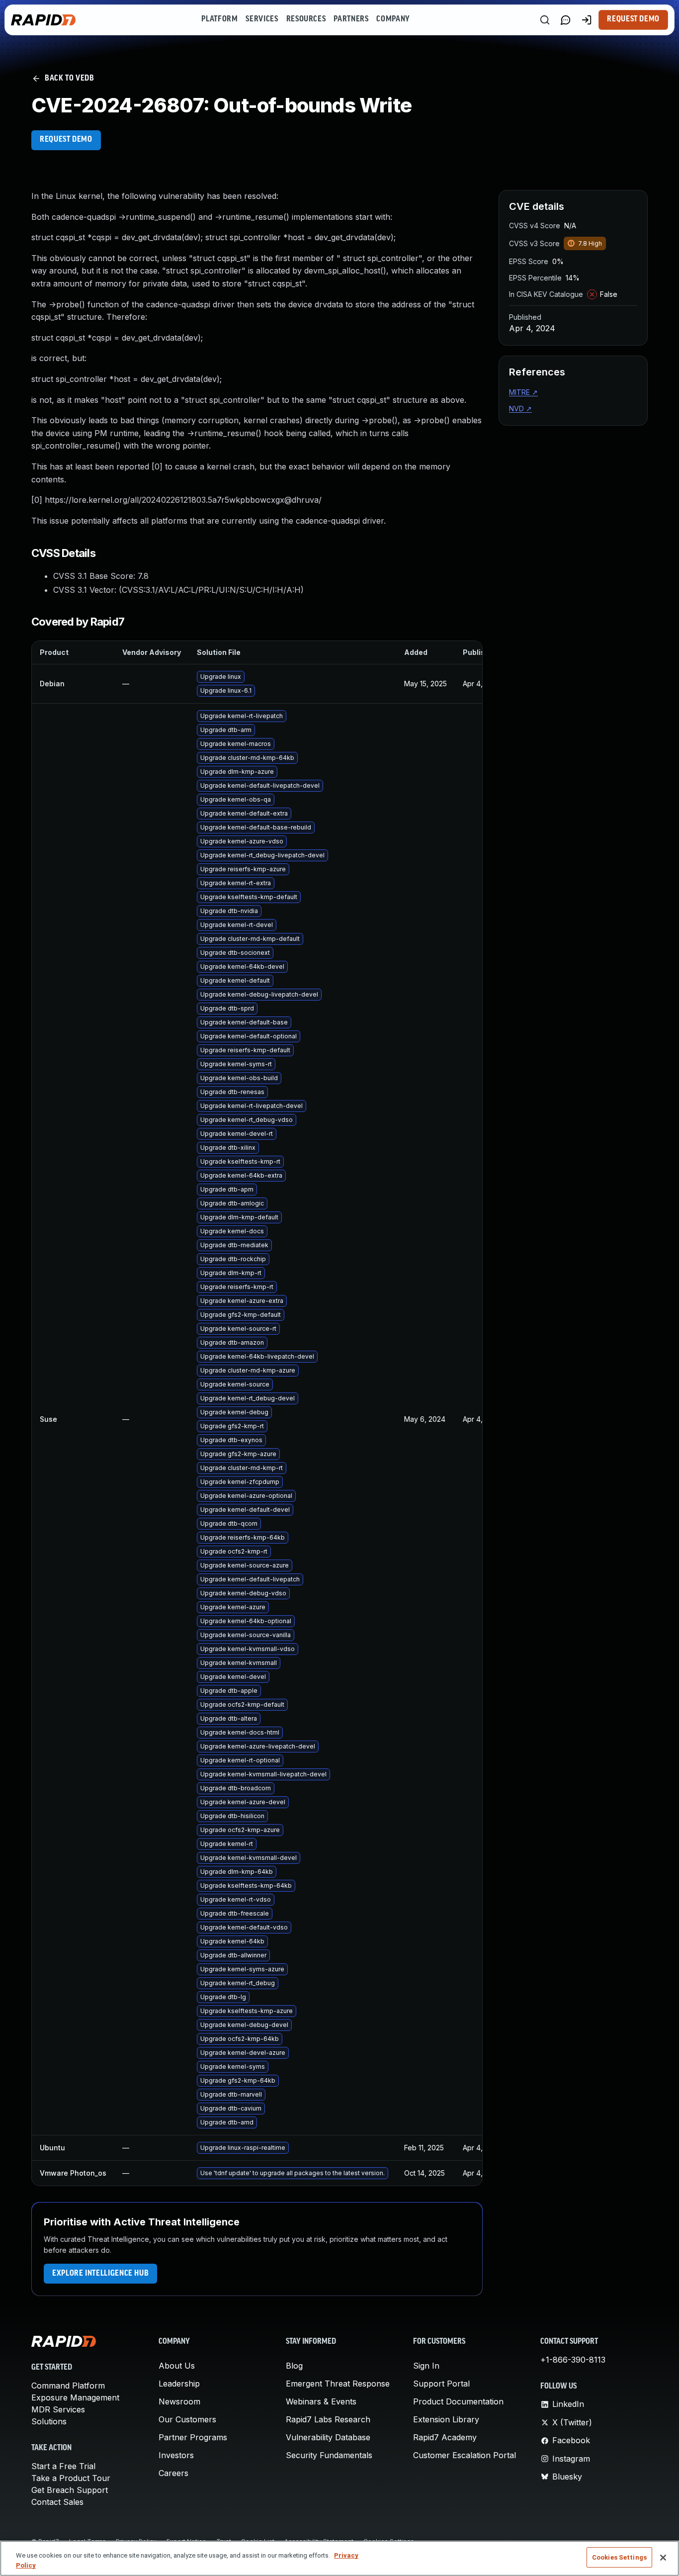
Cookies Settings (619, 2557)
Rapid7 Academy (445, 2437)
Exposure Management (75, 2397)
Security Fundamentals (329, 2455)
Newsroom (179, 2401)
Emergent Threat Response (338, 2384)
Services (262, 19)
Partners (351, 19)
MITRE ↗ (523, 392)
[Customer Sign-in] (587, 20)
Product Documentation (458, 2401)
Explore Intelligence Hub (100, 2274)
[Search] (545, 20)
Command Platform (68, 2386)
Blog (294, 2366)
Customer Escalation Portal (465, 2455)
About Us (177, 2366)
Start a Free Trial (63, 2466)
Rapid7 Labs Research (328, 2419)
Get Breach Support (70, 2490)
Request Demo (633, 19)
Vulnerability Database (328, 2437)
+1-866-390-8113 (573, 2360)
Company (393, 19)
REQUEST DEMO (66, 140)
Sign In (426, 2366)
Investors (176, 2455)
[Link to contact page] (566, 20)
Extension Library (446, 2419)
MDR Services (58, 2409)
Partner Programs (193, 2437)
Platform (219, 19)
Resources (306, 19)
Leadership (179, 2384)
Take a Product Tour (71, 2478)
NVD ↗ (520, 409)
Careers (173, 2473)
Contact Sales (57, 2502)
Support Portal (441, 2384)
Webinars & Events (321, 2401)
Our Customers (187, 2419)
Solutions (49, 2421)
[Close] (663, 2558)
